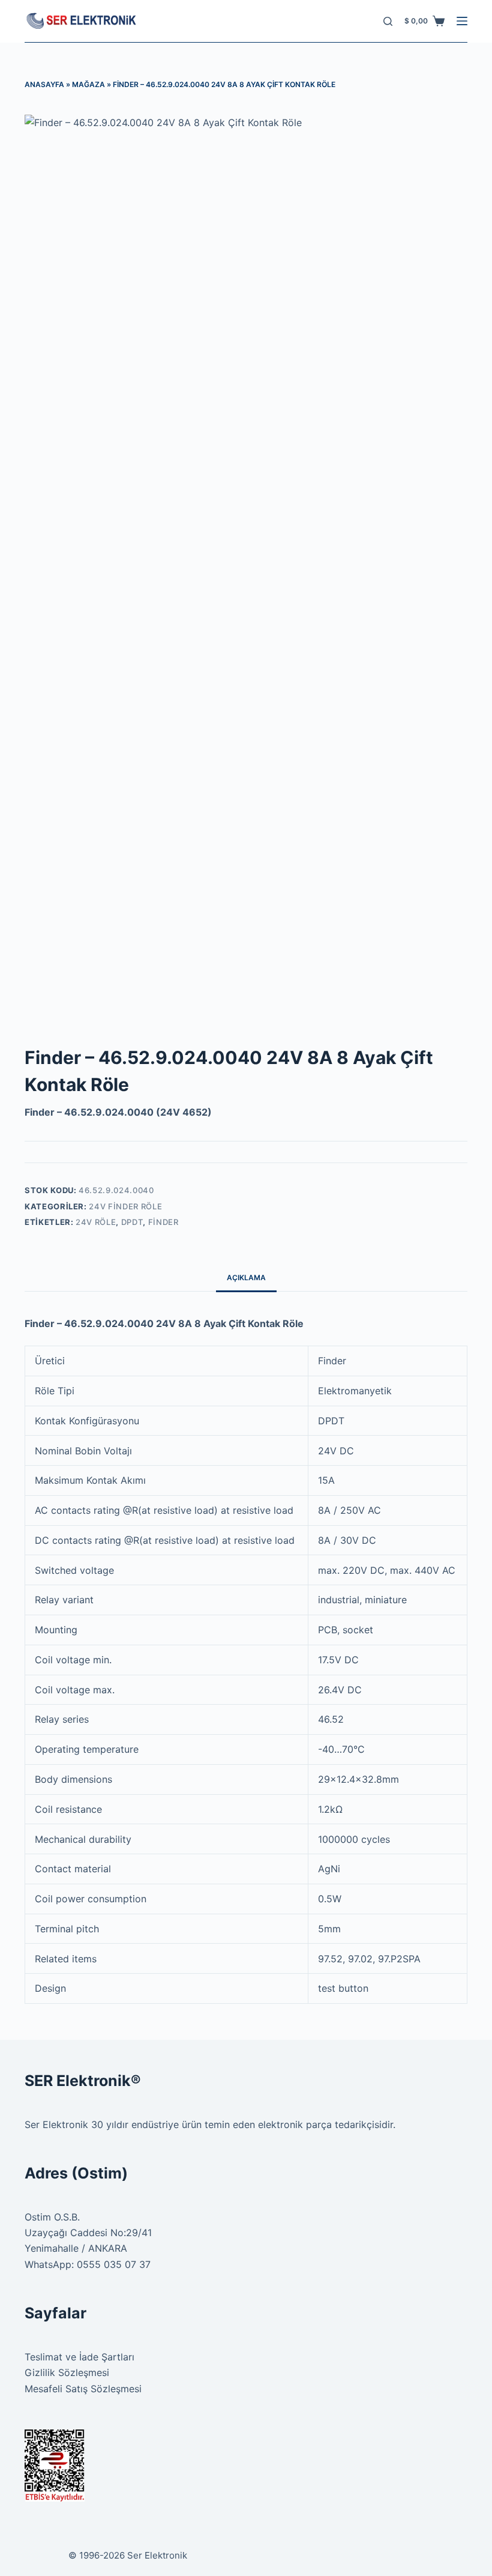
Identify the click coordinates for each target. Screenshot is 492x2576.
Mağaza (88, 84)
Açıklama (246, 1277)
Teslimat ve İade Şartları (79, 2357)
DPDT (132, 1222)
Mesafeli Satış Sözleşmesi (83, 2389)
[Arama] (388, 21)
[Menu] (462, 21)
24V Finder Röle (125, 1206)
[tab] (246, 1278)
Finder (163, 1222)
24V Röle (96, 1222)
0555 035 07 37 (114, 2264)
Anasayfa (44, 84)
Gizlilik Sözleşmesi (67, 2372)
